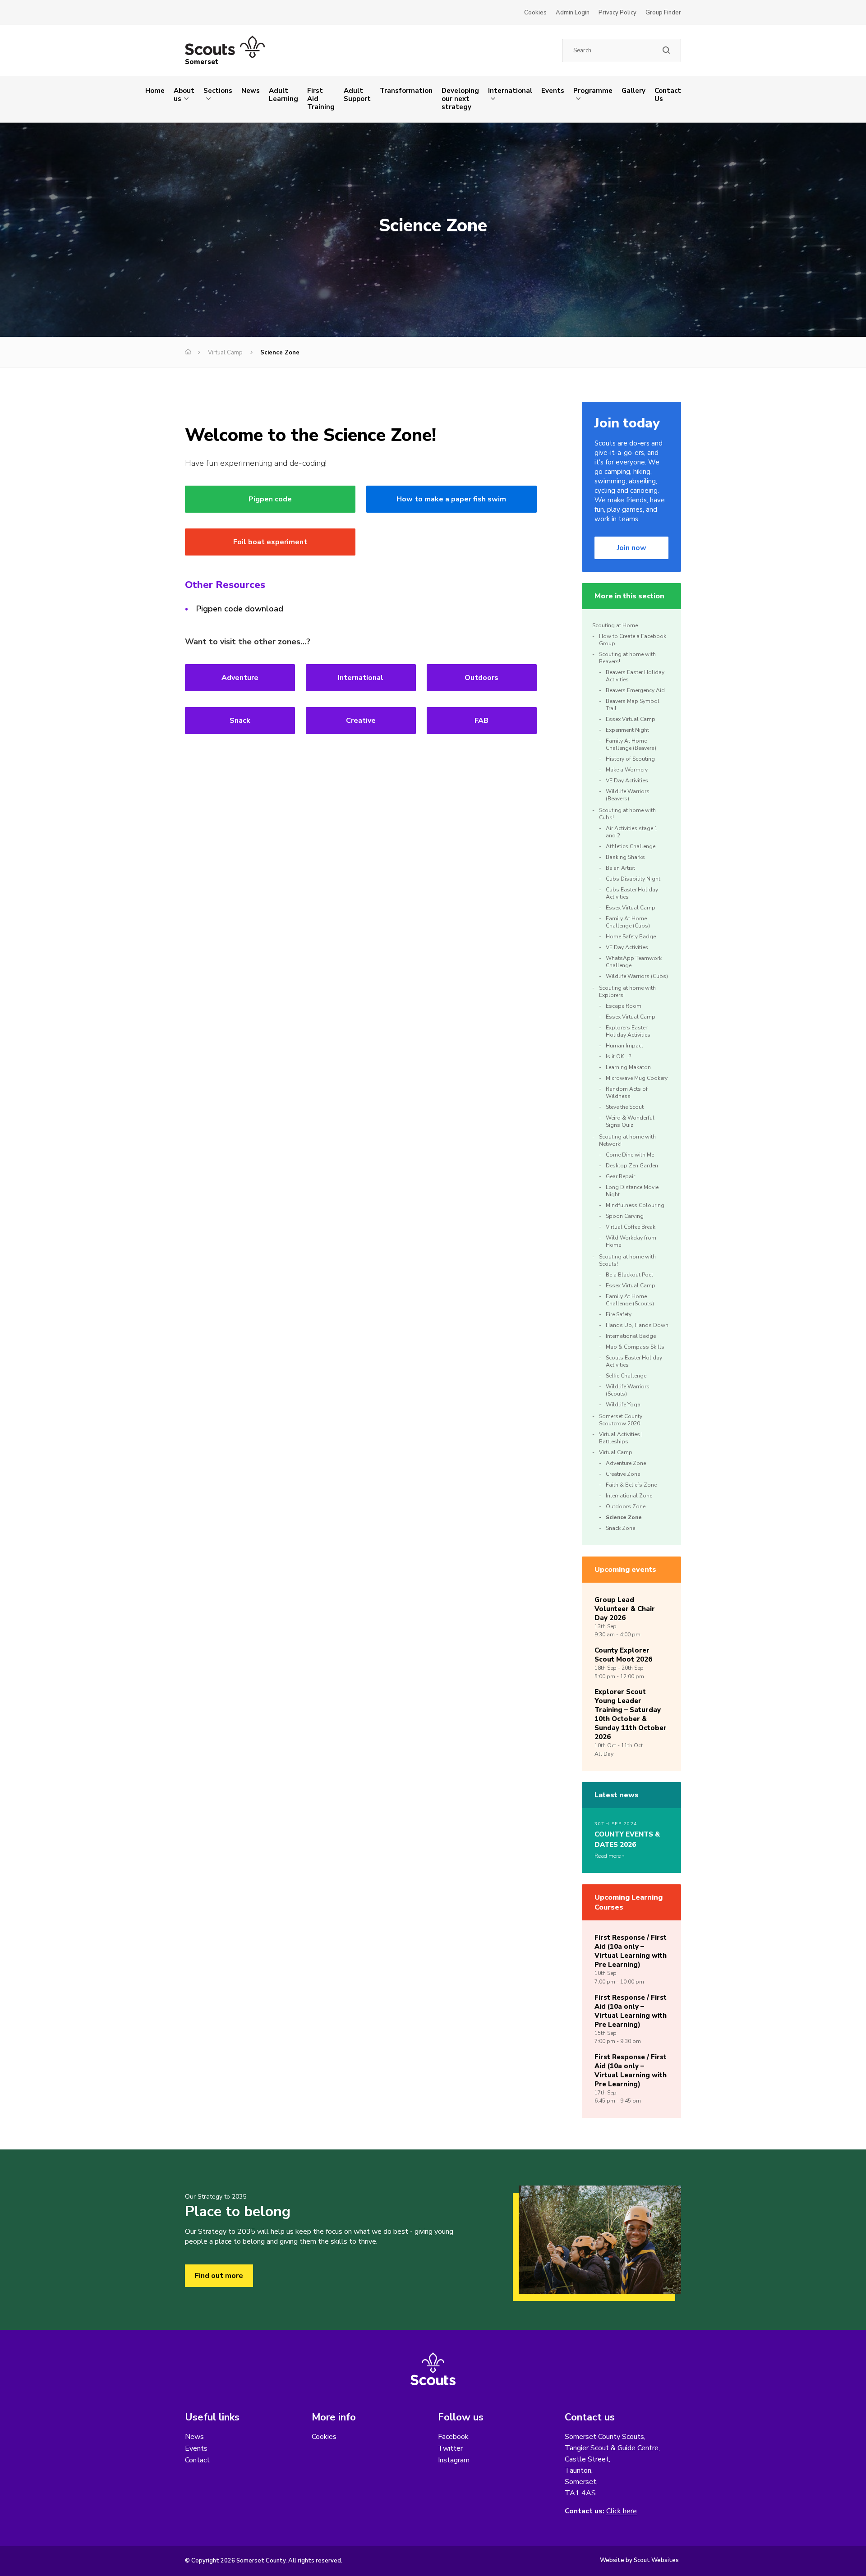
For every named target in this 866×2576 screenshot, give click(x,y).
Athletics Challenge (631, 846)
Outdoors (481, 678)
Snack (240, 721)
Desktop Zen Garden (632, 1166)
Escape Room (624, 1006)
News (251, 91)
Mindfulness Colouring (635, 1205)
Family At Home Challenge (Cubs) (628, 922)
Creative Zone (623, 1474)
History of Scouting (630, 759)
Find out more (219, 2276)
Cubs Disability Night (633, 879)
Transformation (406, 91)
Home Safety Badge (631, 937)
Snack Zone (620, 1528)
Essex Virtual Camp (631, 719)
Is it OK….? (618, 1056)
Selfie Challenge (626, 1376)
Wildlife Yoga (623, 1405)
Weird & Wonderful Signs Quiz (630, 1121)
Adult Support (357, 95)
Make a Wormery (627, 770)
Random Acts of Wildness (627, 1093)
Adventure (240, 678)
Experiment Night (627, 730)
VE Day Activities (627, 781)
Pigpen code (270, 499)
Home (155, 91)
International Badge (631, 1336)
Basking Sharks (625, 857)
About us (184, 95)
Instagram (454, 2460)
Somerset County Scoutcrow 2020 (621, 1420)
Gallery (633, 91)
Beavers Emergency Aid (635, 690)
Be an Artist (620, 868)
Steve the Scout (625, 1107)
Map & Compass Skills (635, 1347)
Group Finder (663, 13)
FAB (481, 721)
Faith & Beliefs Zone (631, 1485)
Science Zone (624, 1517)
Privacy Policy (617, 13)
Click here (622, 2511)
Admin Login (573, 13)
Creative (361, 721)
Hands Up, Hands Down (637, 1325)
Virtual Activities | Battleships (621, 1438)
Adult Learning (283, 95)
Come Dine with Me (630, 1155)
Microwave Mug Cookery (637, 1078)
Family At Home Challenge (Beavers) (631, 744)
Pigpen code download (240, 609)
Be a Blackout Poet (629, 1275)
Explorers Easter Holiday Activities (628, 1031)
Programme (593, 91)
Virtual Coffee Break (631, 1227)
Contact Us (668, 95)
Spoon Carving (625, 1216)
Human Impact (624, 1046)
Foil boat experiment (270, 542)
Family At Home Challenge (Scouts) (630, 1300)
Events (553, 91)
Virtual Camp (225, 353)
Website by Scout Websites (639, 2560)
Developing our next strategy (460, 99)
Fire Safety (619, 1314)
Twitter (450, 2448)
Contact (197, 2460)
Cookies (535, 13)
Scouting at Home (615, 625)
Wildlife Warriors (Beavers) (628, 795)
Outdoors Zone (626, 1506)
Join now (632, 548)
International (510, 91)
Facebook (453, 2437)
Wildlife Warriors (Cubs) (637, 976)
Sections (218, 91)
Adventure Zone (626, 1463)
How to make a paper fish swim (451, 499)
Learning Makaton (628, 1067)
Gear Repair (620, 1176)
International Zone (629, 1496)
